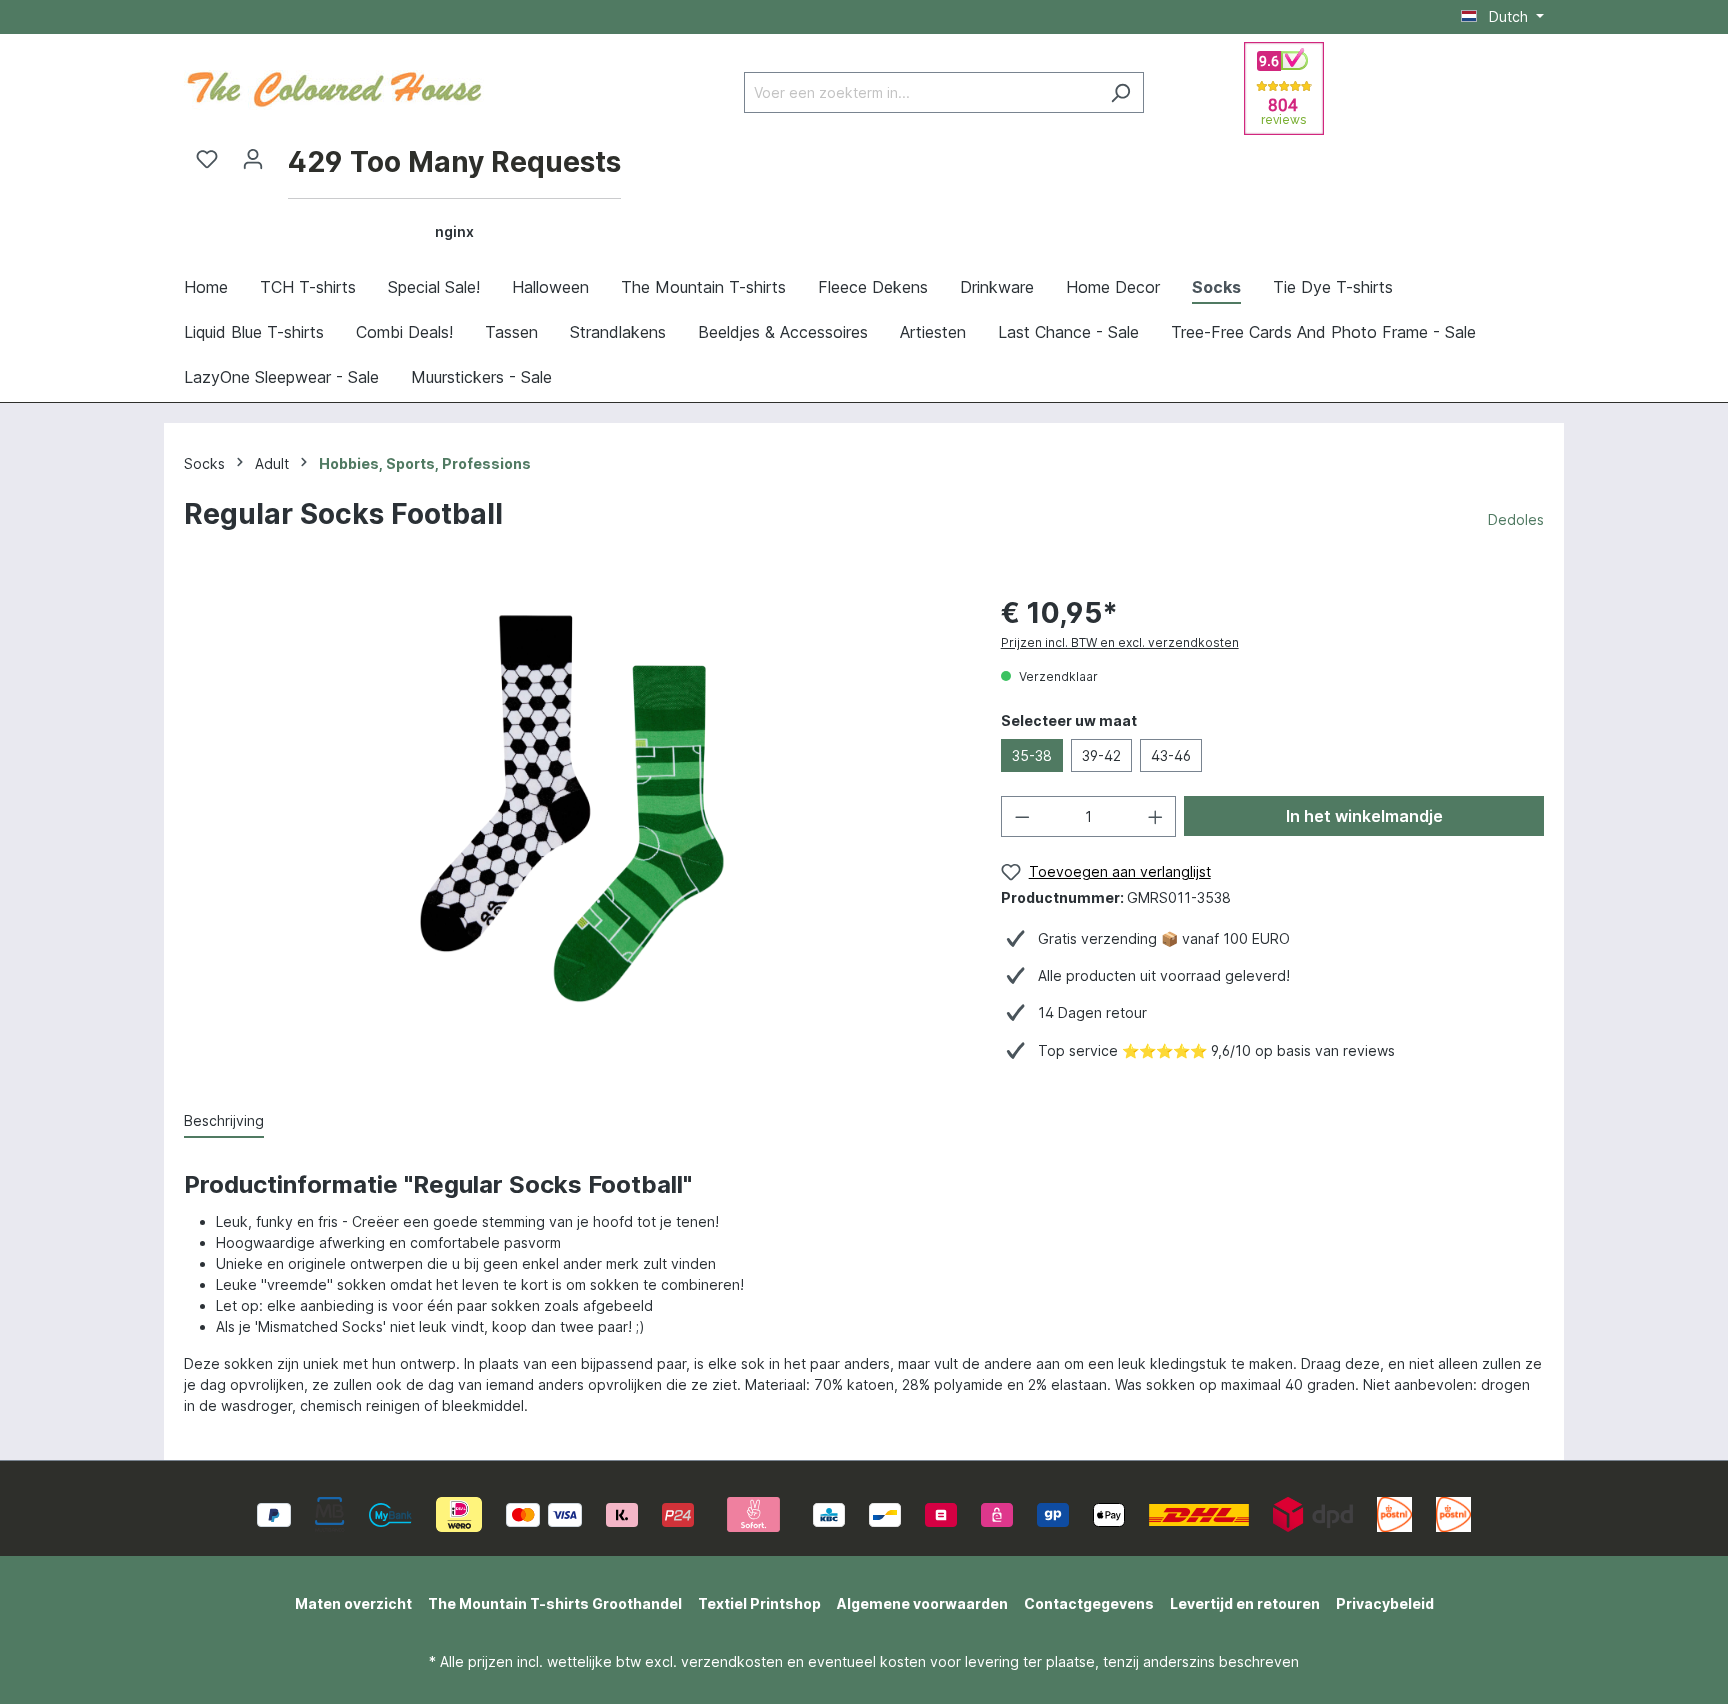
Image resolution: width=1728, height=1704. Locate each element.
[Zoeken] (1120, 92)
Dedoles (1516, 519)
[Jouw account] (253, 159)
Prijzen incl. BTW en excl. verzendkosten (1120, 642)
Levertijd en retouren (1245, 1603)
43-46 (1171, 755)
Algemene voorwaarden (922, 1603)
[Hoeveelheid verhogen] (1156, 816)
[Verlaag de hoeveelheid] (1022, 816)
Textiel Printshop (759, 1603)
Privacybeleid (1385, 1603)
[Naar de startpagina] (334, 87)
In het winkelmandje (1364, 816)
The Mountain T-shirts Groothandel (555, 1603)
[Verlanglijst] (207, 159)
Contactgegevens (1089, 1603)
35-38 (1032, 755)
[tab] (224, 1121)
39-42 (1101, 755)
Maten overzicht (353, 1603)
